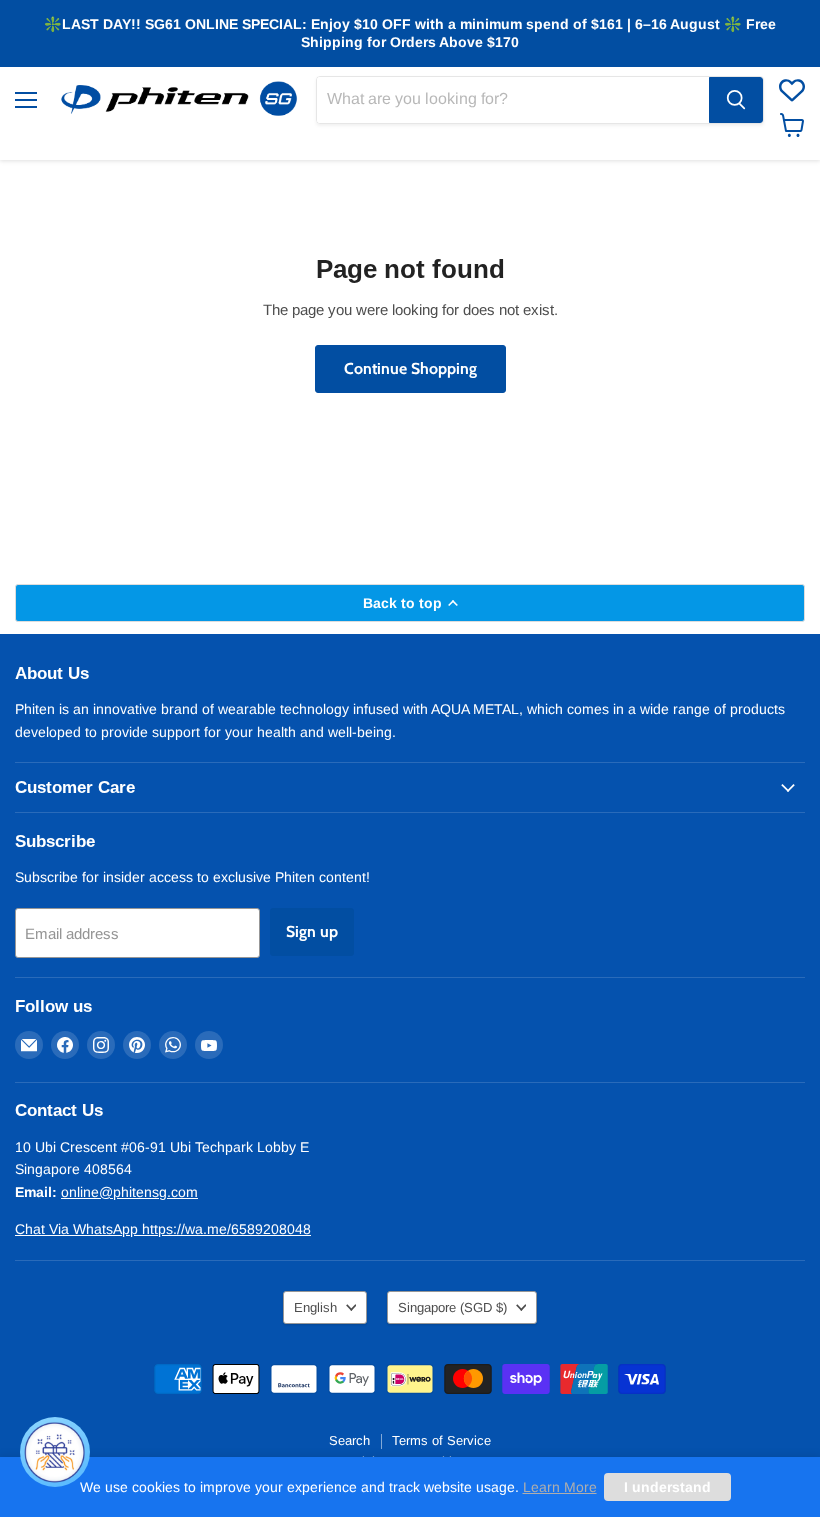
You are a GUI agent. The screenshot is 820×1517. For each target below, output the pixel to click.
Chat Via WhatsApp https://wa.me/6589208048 (163, 1229)
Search (349, 1440)
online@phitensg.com (129, 1192)
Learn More (560, 1487)
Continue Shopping (410, 368)
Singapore (452, 1307)
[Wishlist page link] (792, 90)
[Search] (736, 100)
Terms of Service (441, 1440)
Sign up (312, 931)
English (315, 1307)
